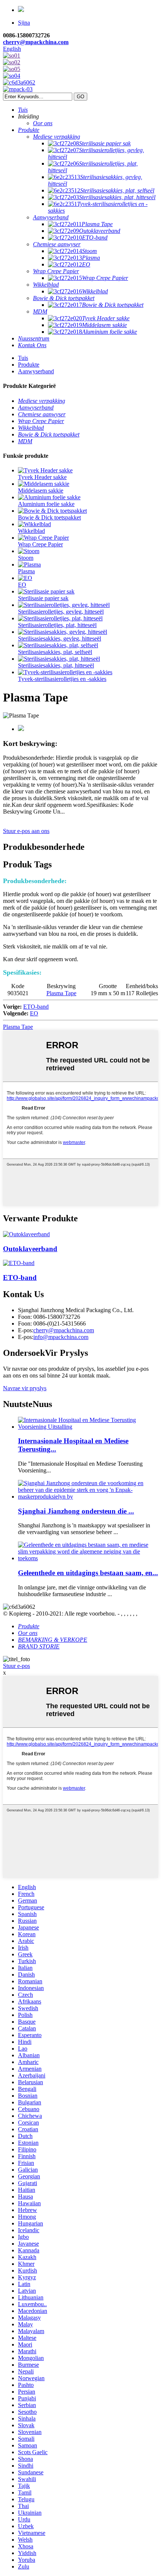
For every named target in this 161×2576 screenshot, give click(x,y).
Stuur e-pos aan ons (26, 831)
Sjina (24, 23)
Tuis (23, 358)
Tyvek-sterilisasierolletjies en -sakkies (62, 679)
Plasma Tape (61, 993)
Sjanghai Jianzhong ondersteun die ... (76, 1511)
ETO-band (36, 1007)
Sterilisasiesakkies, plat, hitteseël (56, 665)
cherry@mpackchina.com (36, 42)
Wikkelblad (31, 531)
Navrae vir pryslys (25, 1388)
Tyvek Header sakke (42, 477)
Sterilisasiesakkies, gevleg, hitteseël (60, 638)
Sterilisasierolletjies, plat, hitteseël (57, 625)
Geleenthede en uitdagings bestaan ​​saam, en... (88, 1573)
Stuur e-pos (16, 1666)
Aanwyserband (36, 371)
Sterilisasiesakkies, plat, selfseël (55, 652)
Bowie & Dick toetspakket (49, 517)
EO (22, 585)
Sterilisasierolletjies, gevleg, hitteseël (61, 612)
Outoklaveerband (30, 1249)
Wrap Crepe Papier (40, 544)
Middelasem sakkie (41, 490)
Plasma (26, 571)
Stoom (26, 558)
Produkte (29, 365)
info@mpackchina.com (61, 1337)
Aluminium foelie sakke (46, 504)
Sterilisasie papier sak (43, 598)
